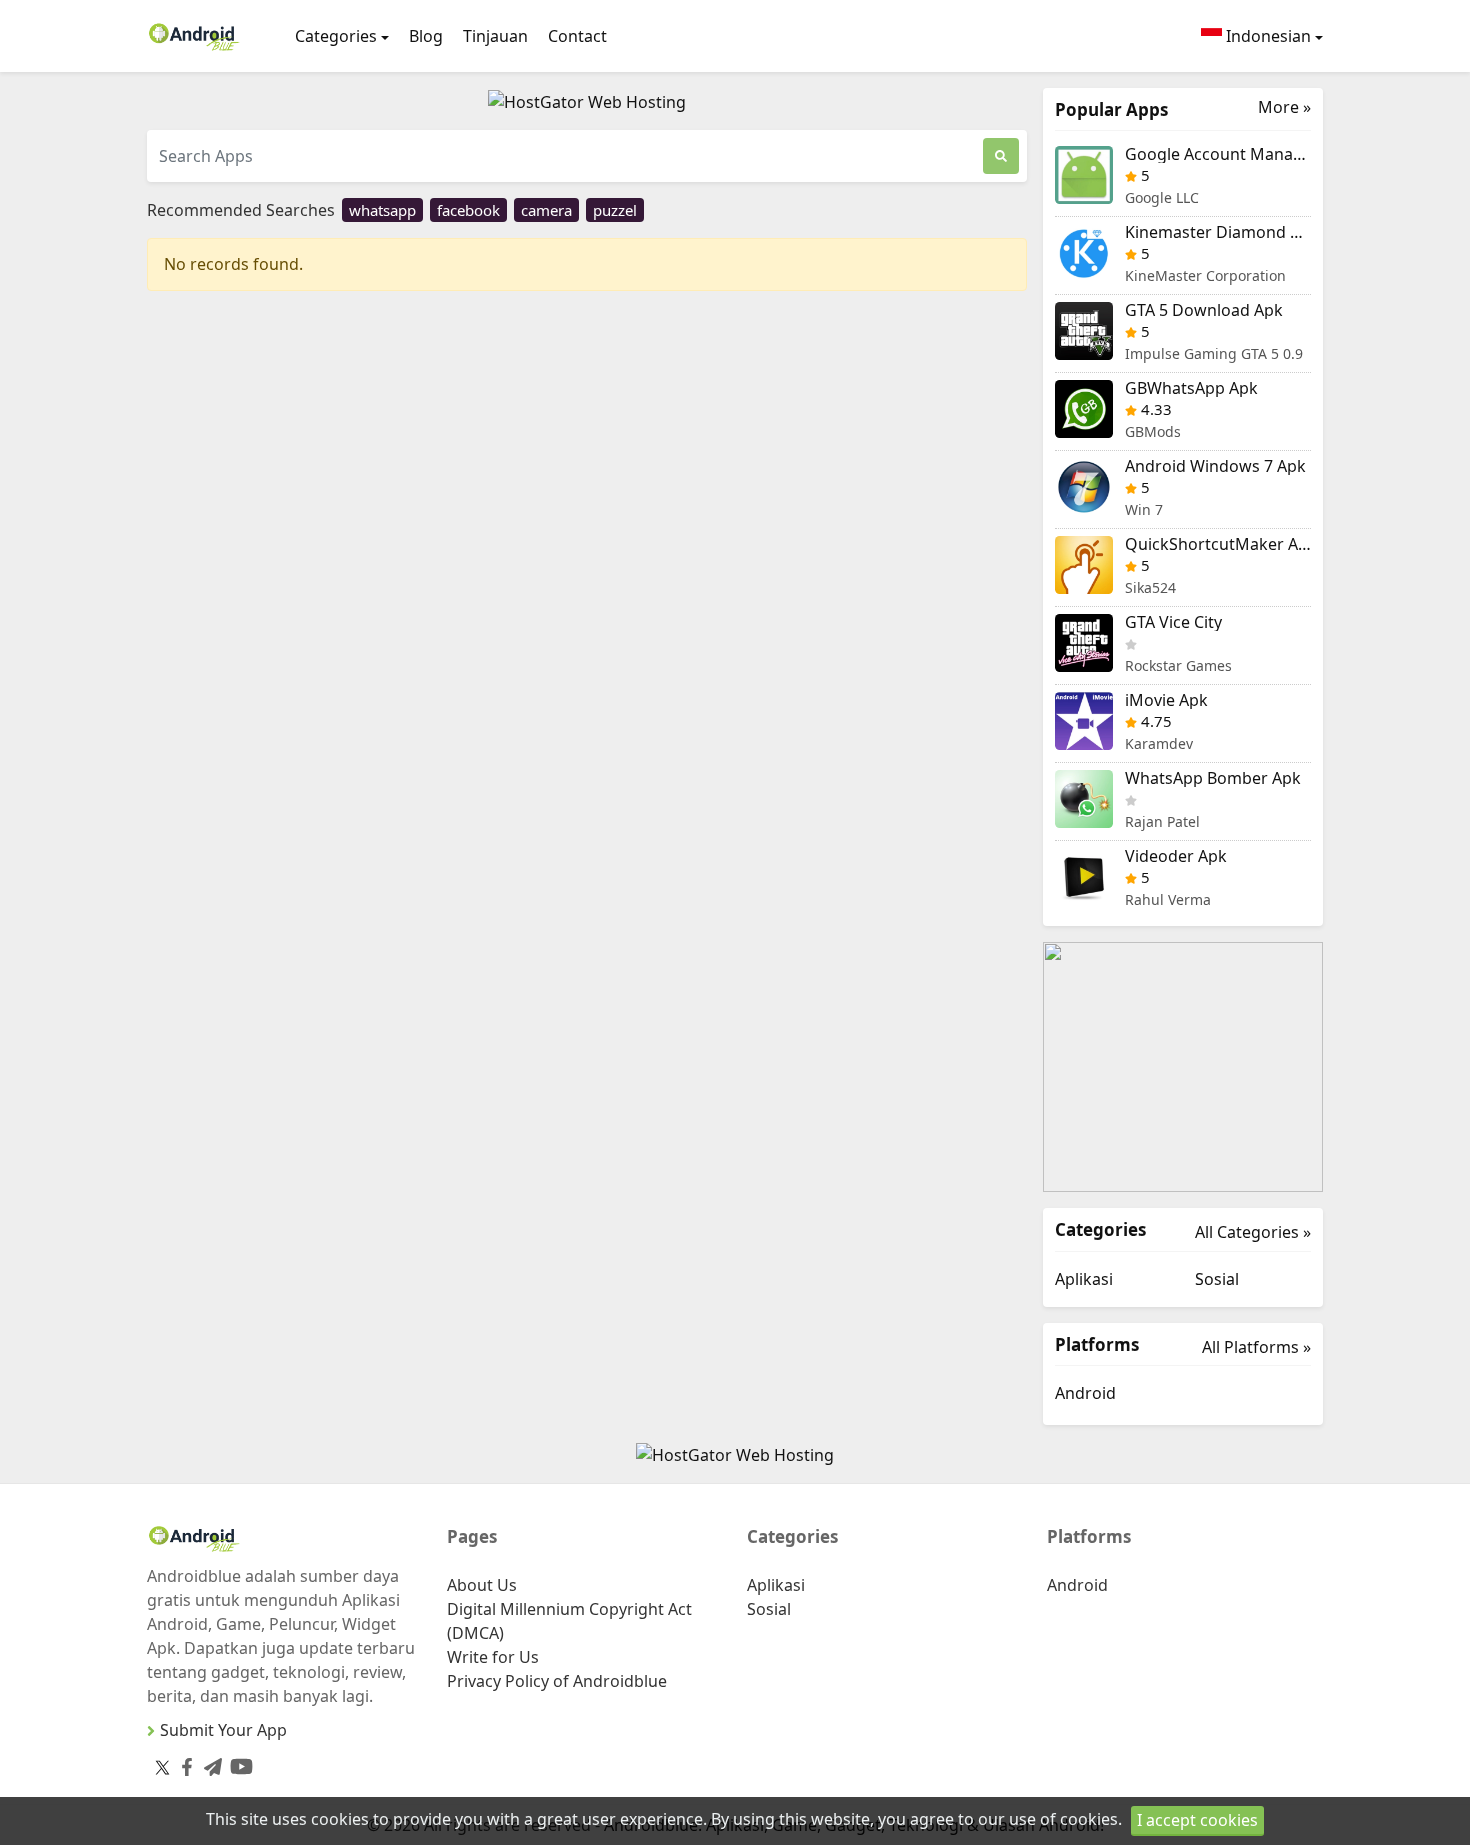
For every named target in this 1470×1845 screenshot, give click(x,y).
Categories (336, 36)
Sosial (1217, 1279)
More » (1284, 107)
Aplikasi (1084, 1279)
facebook (468, 210)
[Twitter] (162, 1767)
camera (546, 210)
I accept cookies (1197, 1820)
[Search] (1001, 156)
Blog (426, 36)
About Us (482, 1585)
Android (1085, 1393)
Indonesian (1266, 36)
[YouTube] (237, 1762)
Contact (577, 36)
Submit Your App (223, 1730)
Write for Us (493, 1657)
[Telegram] (209, 1763)
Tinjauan (495, 36)
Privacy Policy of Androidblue (557, 1681)
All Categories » (1253, 1232)
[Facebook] (183, 1763)
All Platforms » (1256, 1347)
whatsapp (382, 210)
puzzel (615, 210)
